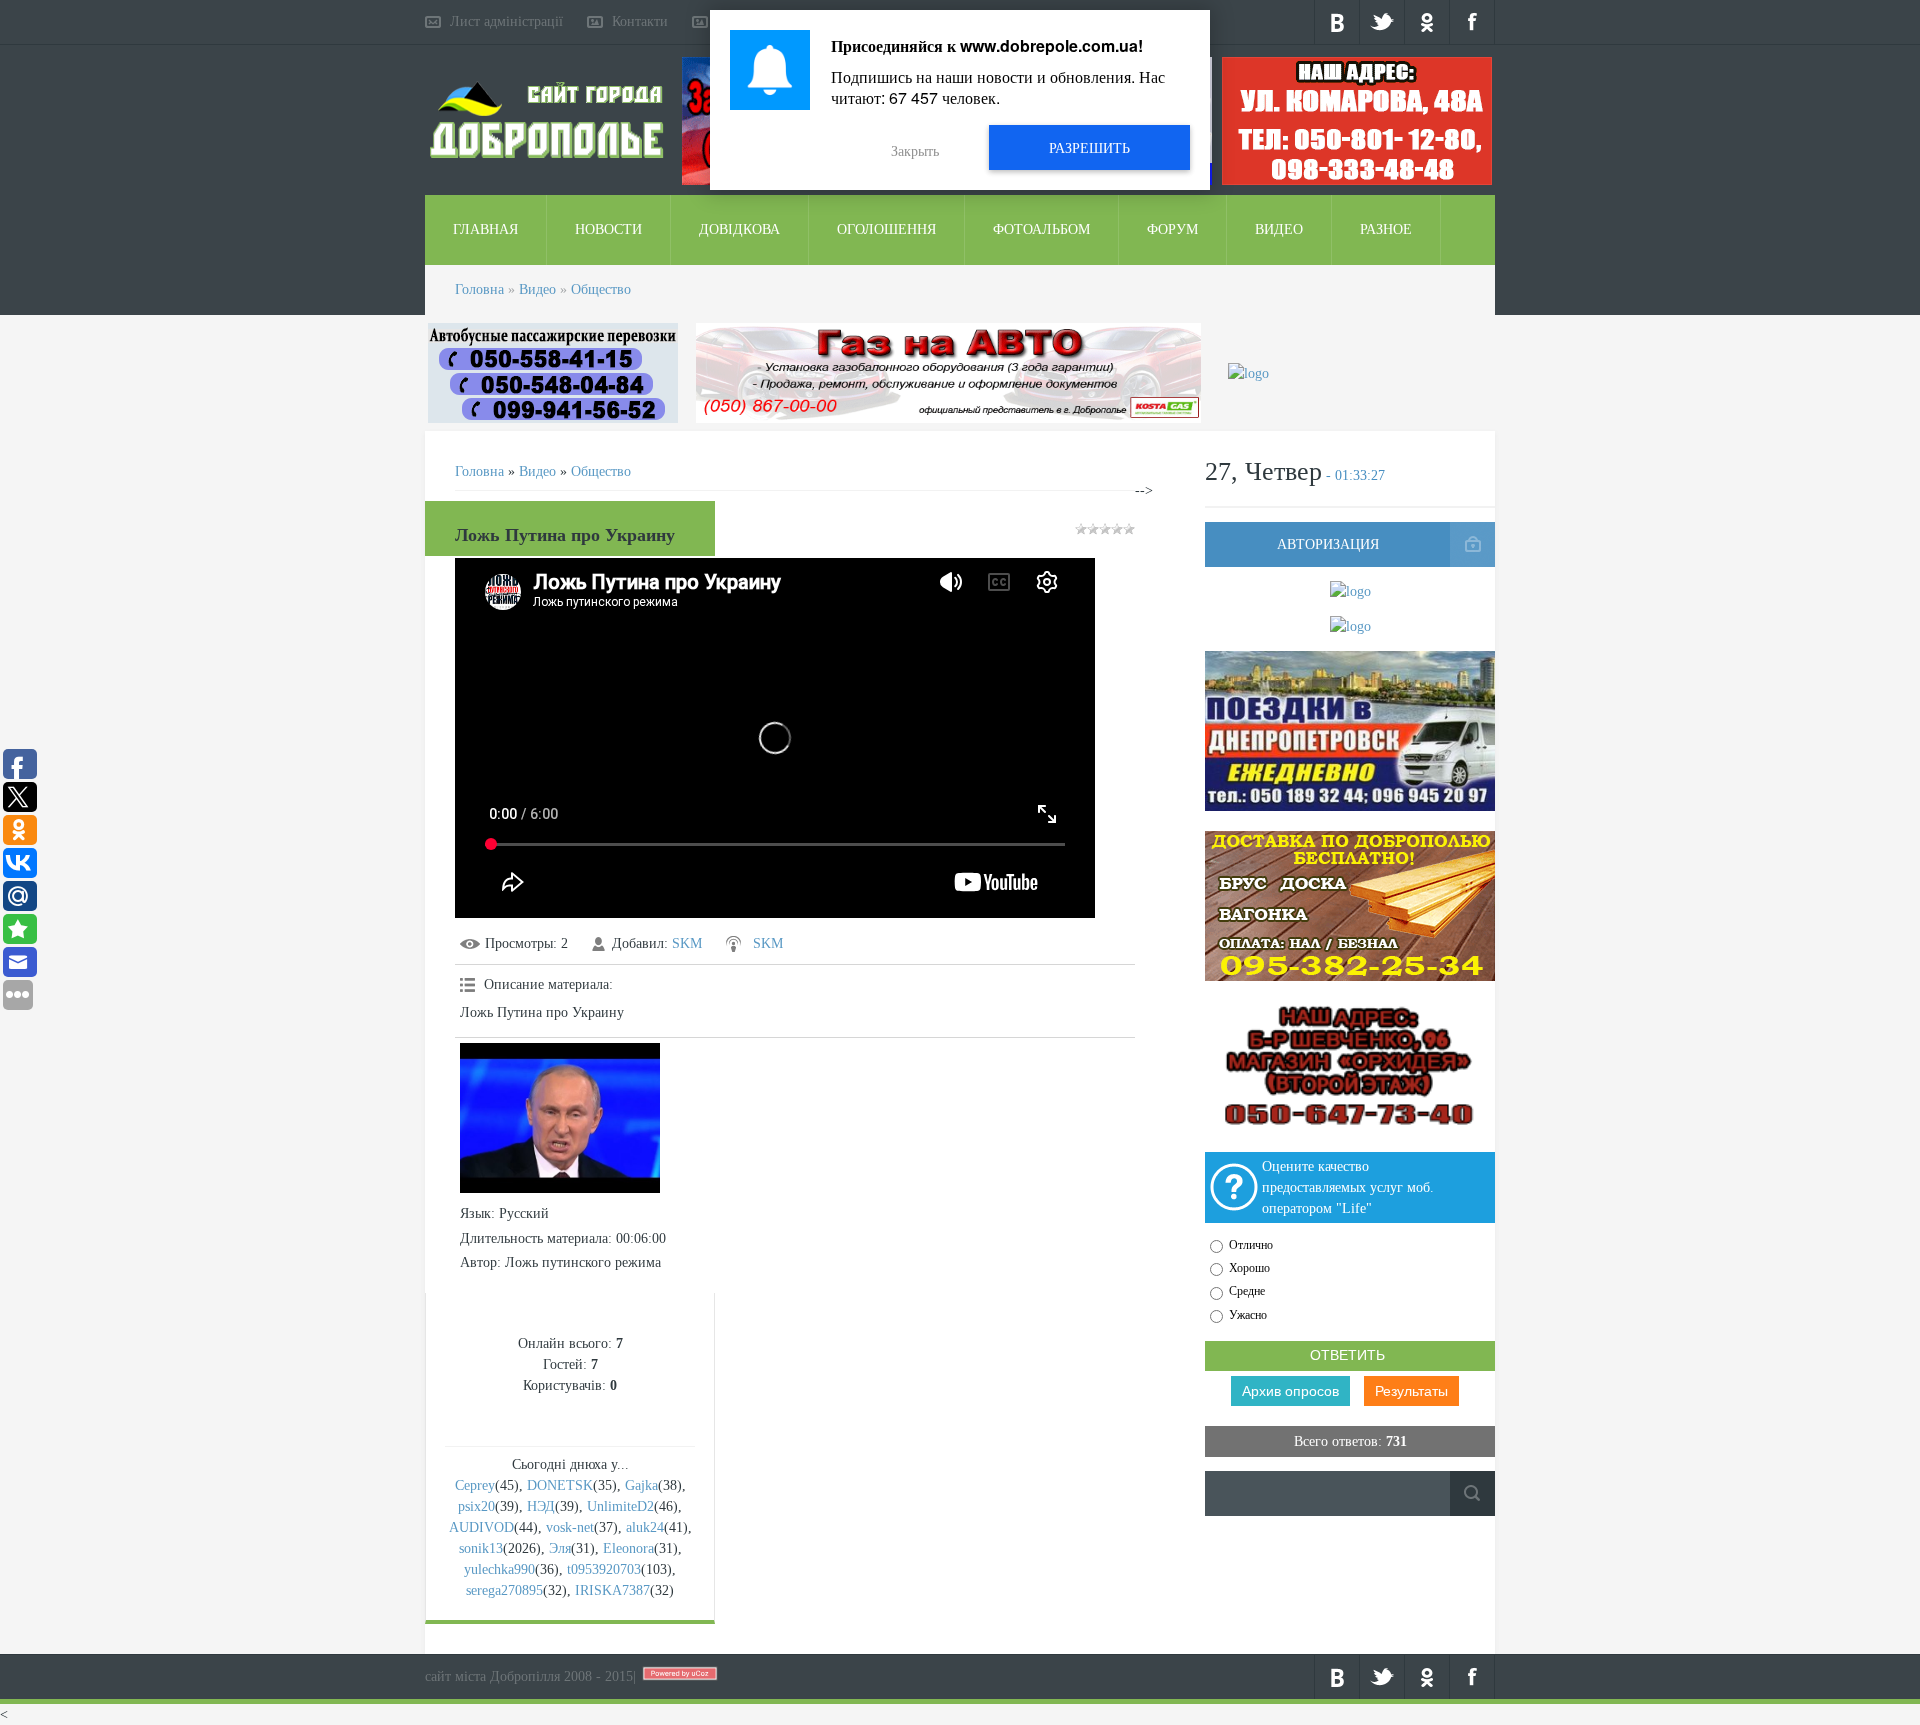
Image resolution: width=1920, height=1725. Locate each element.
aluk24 (645, 1527)
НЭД (541, 1506)
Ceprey (475, 1485)
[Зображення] (560, 1118)
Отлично (1251, 1245)
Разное (1386, 229)
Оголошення (886, 229)
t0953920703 (604, 1569)
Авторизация (1328, 544)
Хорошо (1249, 1268)
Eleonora (628, 1548)
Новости (608, 229)
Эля (560, 1548)
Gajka (641, 1485)
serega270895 (504, 1590)
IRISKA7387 (612, 1590)
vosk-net (570, 1527)
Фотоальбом (1041, 229)
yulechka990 (499, 1569)
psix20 (476, 1506)
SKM (687, 943)
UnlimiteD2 (620, 1506)
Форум (1172, 229)
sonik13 (481, 1548)
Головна (479, 289)
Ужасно (1248, 1315)
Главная (485, 229)
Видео (1279, 229)
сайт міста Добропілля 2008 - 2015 (529, 1676)
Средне (1247, 1292)
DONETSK (560, 1485)
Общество (601, 289)
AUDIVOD (481, 1527)
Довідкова (739, 229)
